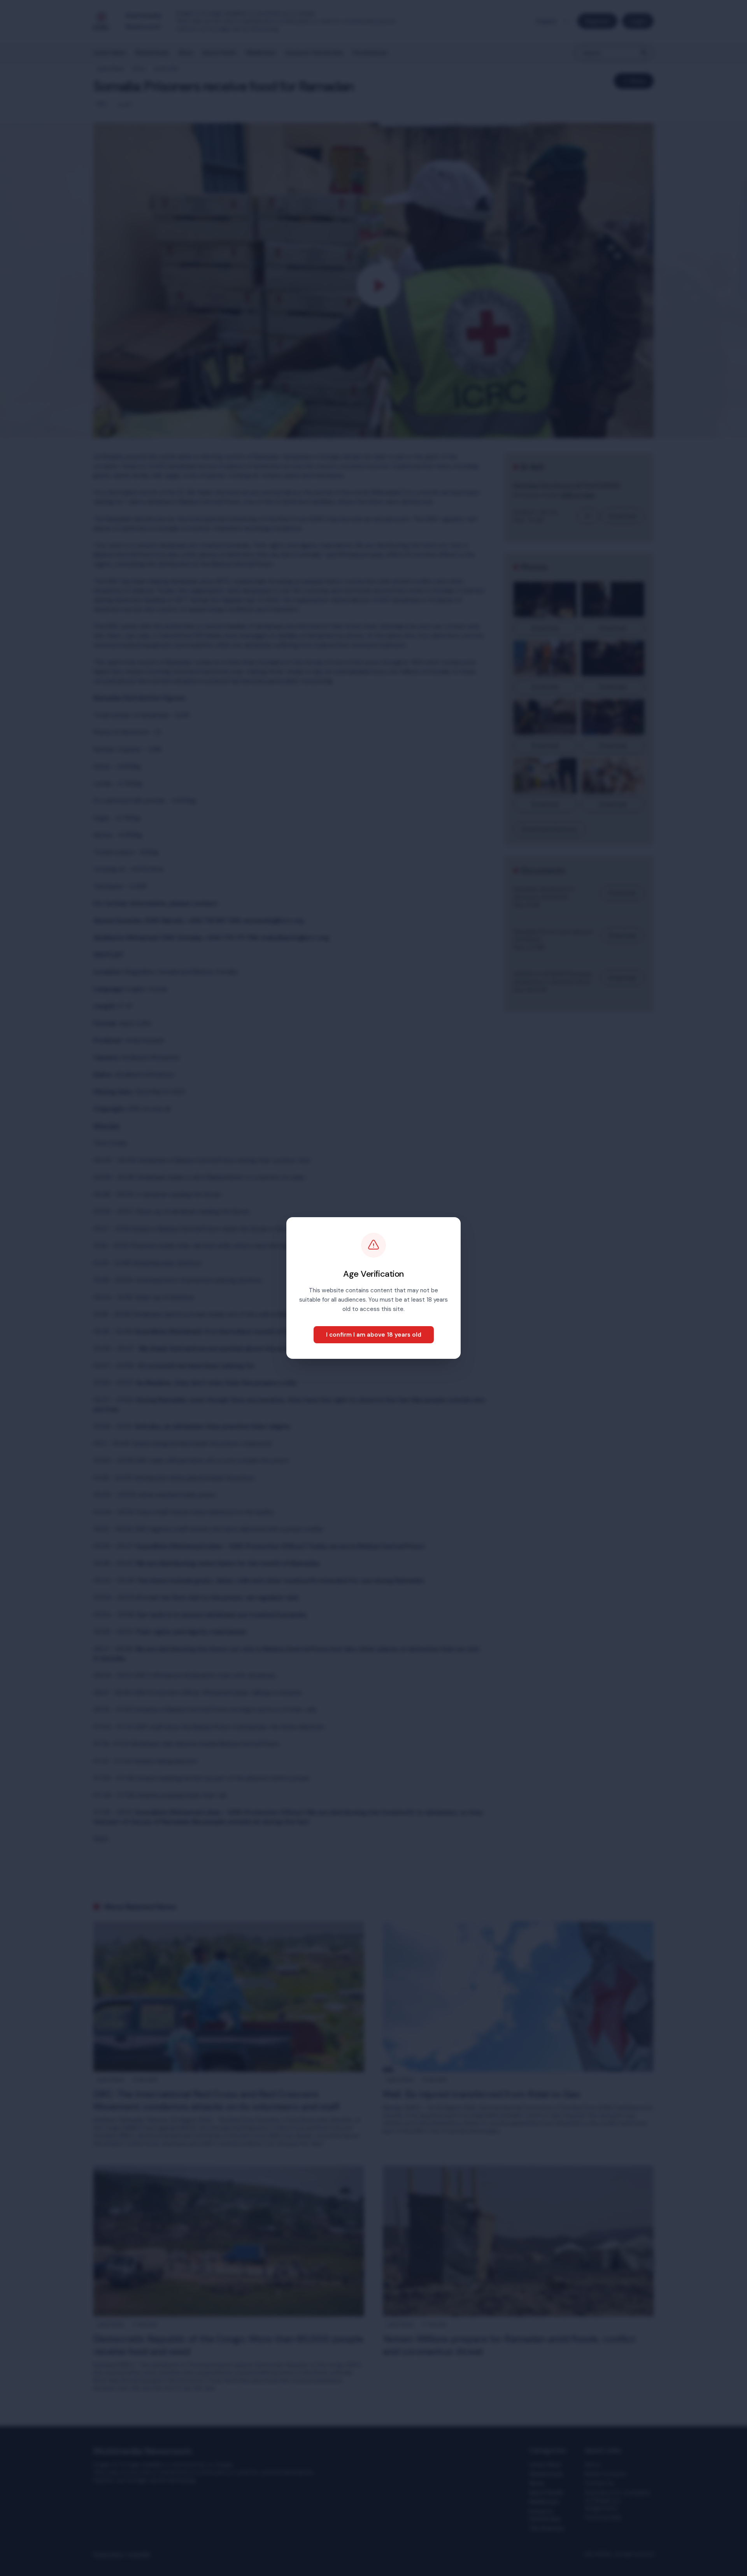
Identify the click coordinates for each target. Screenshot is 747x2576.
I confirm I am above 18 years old (374, 1335)
